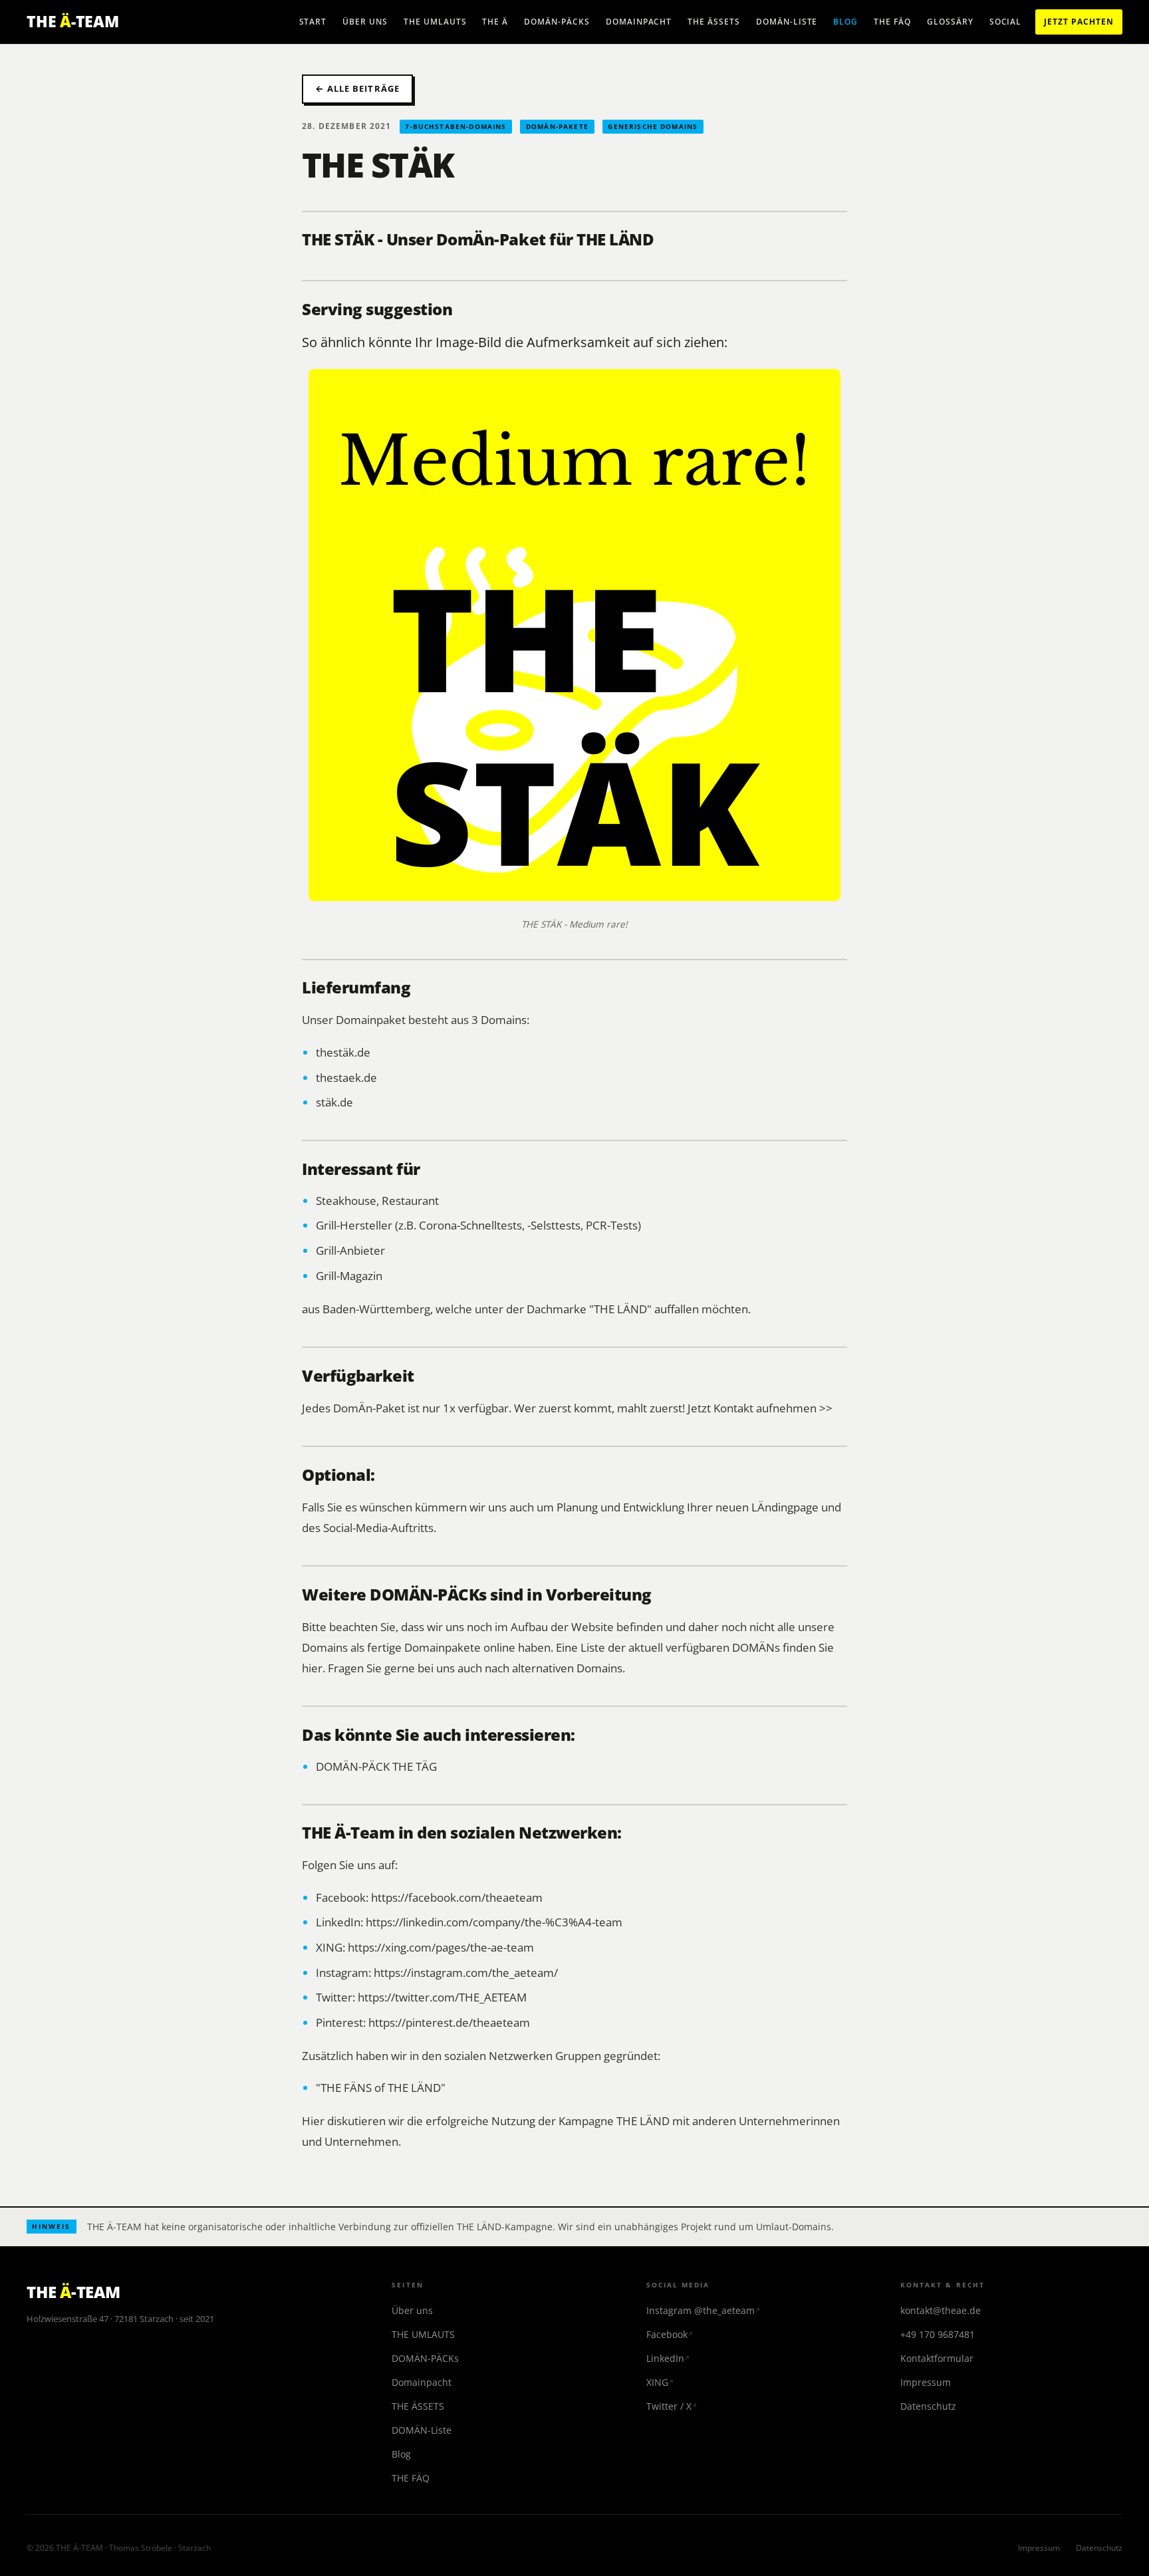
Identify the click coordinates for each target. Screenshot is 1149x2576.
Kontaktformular (937, 2358)
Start (313, 22)
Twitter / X (669, 2406)
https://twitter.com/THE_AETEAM (442, 1997)
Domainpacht (639, 22)
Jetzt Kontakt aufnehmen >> (760, 1408)
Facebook (667, 2334)
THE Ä (495, 22)
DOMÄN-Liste (787, 22)
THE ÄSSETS (714, 22)
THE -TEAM (73, 21)
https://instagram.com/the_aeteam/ (466, 1972)
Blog (845, 22)
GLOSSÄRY (950, 22)
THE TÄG (415, 1766)
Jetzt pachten (1079, 22)
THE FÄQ (892, 22)
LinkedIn (665, 2358)
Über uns (365, 22)
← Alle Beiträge (357, 88)
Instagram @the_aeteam (701, 2310)
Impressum (926, 2382)
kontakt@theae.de (941, 2310)
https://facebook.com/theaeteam (457, 1897)
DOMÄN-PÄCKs (557, 22)
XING (657, 2382)
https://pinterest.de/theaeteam (449, 2022)
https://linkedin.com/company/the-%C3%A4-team (494, 1922)
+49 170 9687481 (938, 2334)
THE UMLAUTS (435, 22)
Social (1006, 22)
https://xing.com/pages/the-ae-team (441, 1947)
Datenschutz (928, 2406)
